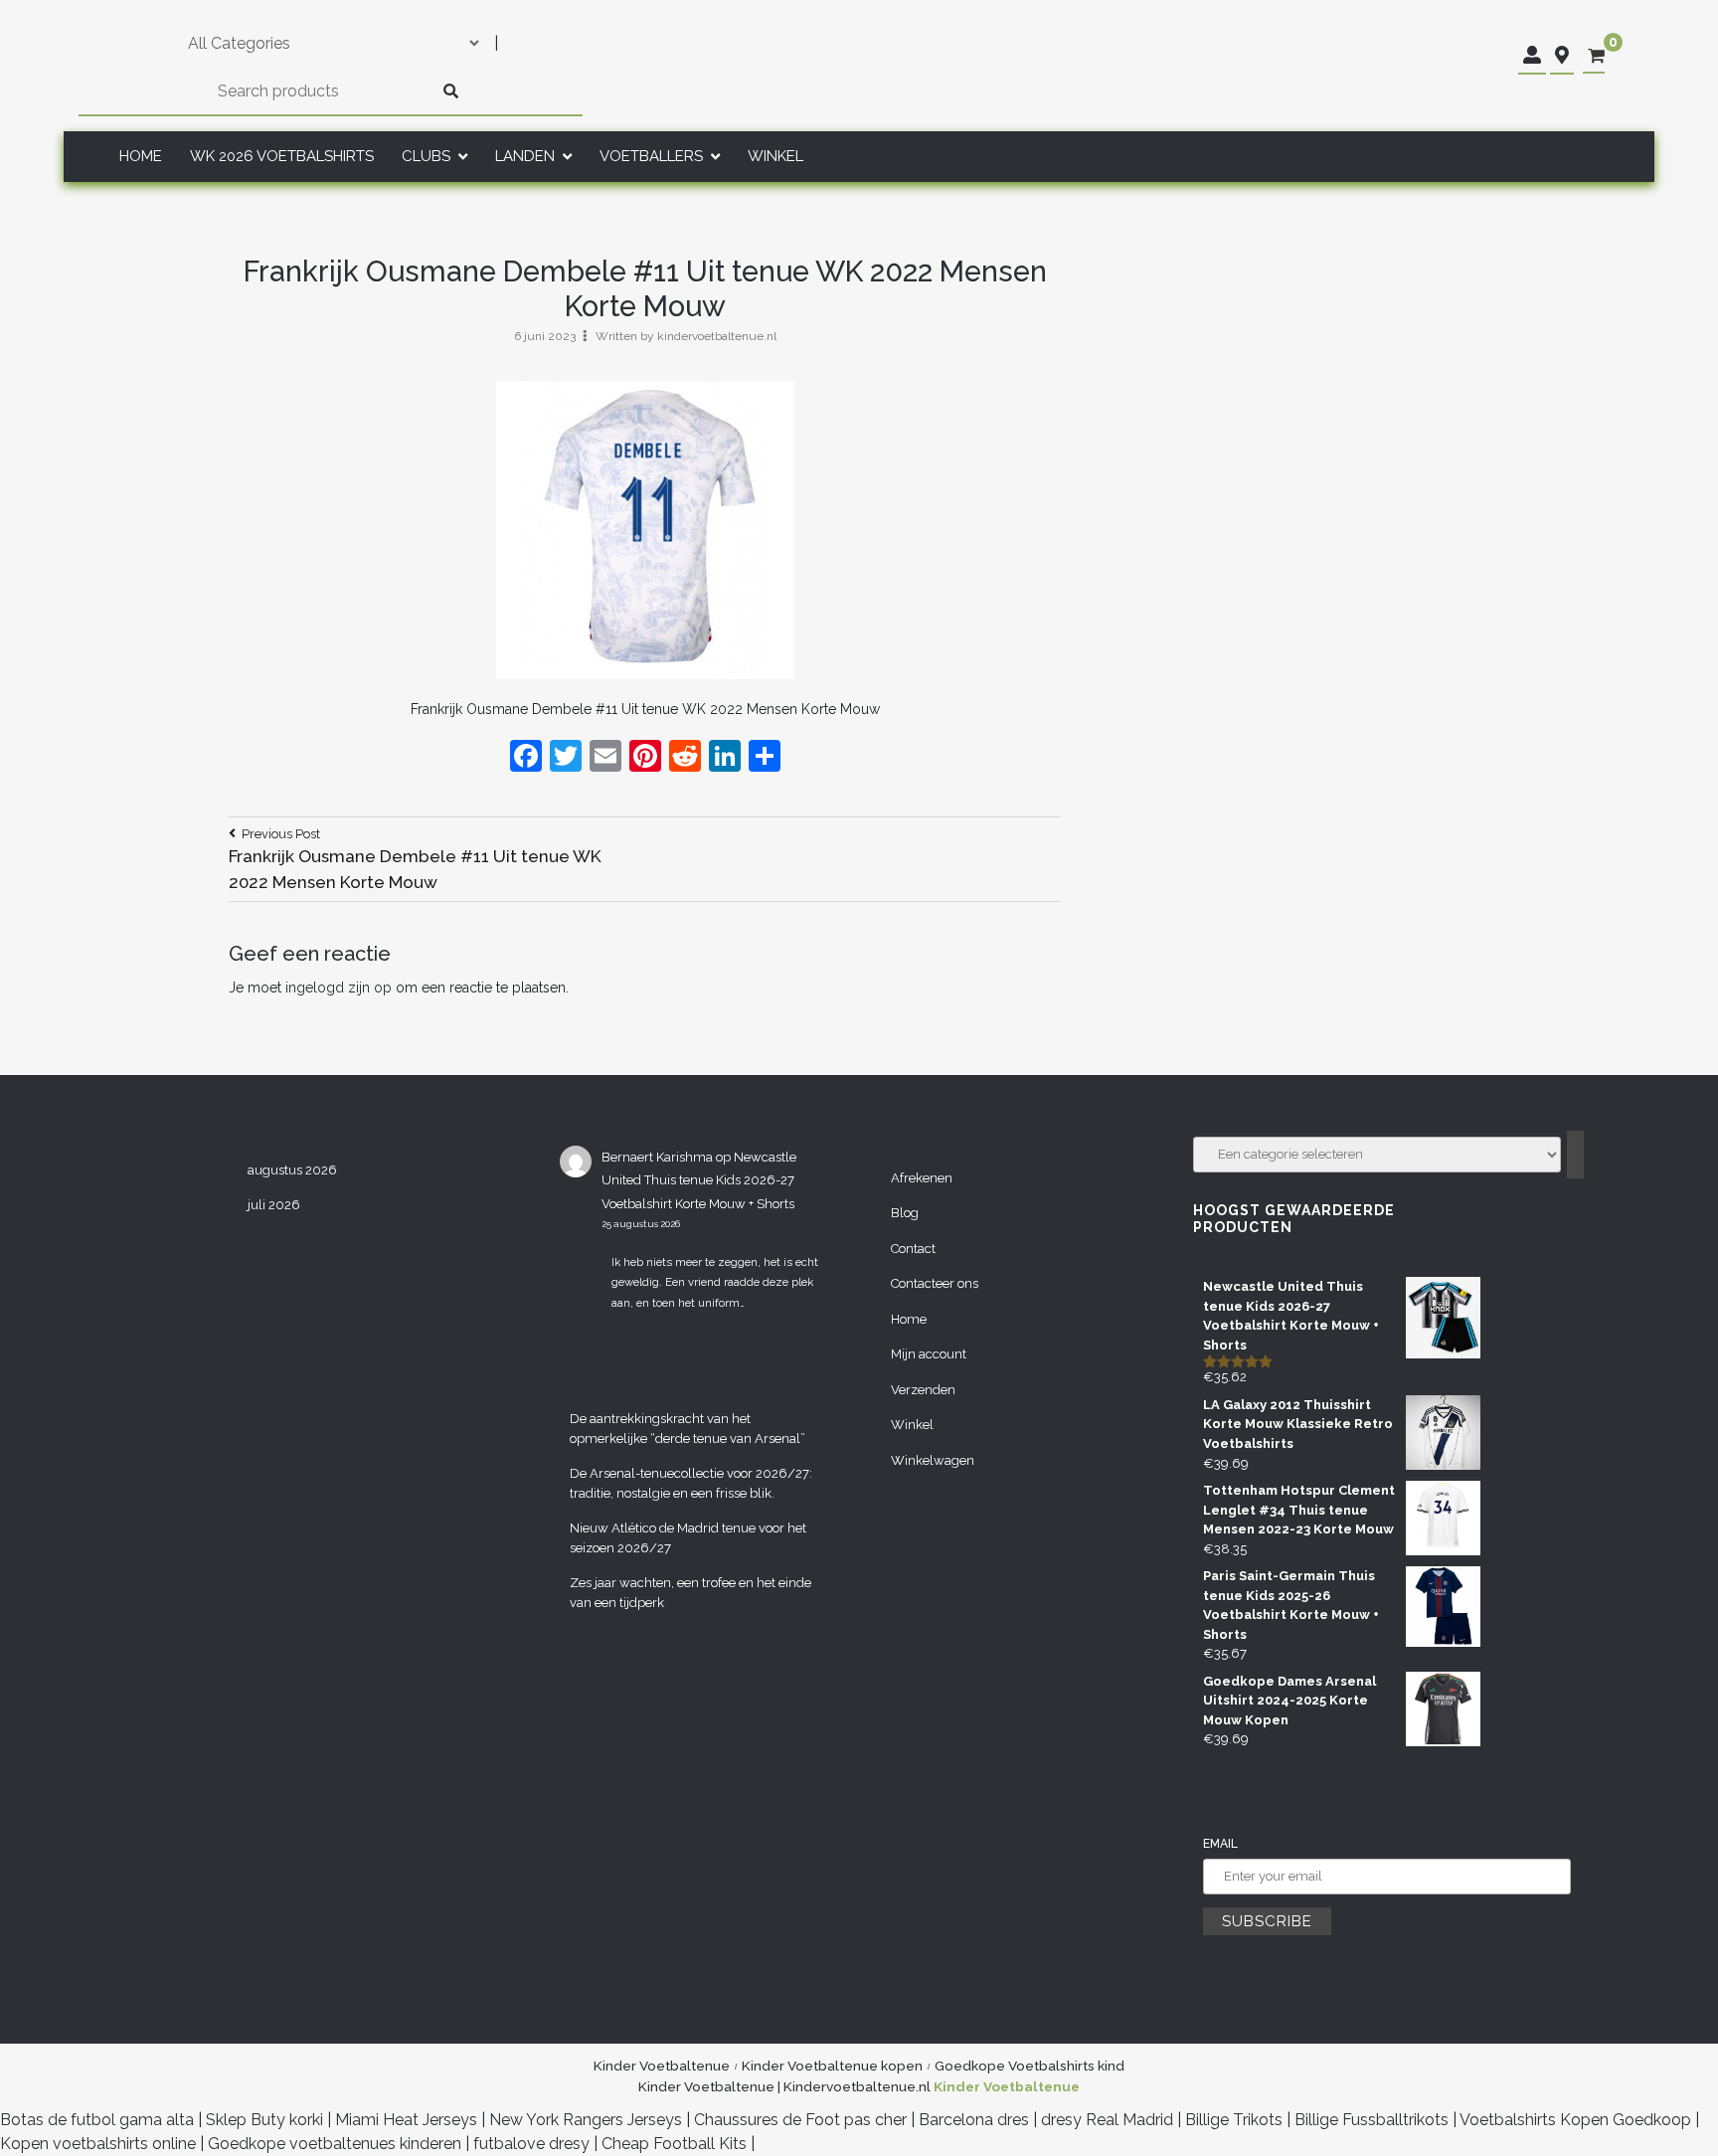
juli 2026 (274, 1205)
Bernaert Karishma (657, 1157)
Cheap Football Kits (674, 2144)
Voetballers (651, 156)
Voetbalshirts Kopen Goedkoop (1575, 2120)
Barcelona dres (974, 2120)
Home (141, 156)
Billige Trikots (1234, 2120)
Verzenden (923, 1390)
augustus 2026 (292, 1170)
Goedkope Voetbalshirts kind (1030, 2066)
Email (1220, 1844)
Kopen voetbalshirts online (98, 2144)
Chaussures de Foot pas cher (800, 2120)
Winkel (775, 156)
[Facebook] (526, 758)
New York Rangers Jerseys (586, 2120)
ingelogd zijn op (339, 988)
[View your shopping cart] (1596, 56)
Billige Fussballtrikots (1372, 2120)
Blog (905, 1213)
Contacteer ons (935, 1283)
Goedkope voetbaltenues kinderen (335, 2144)
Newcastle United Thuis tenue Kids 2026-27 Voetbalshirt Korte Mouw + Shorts (699, 1180)
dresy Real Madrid (1107, 2120)
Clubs (426, 156)
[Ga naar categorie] (1575, 1155)
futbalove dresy (531, 2144)
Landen (525, 156)
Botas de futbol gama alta (97, 2120)
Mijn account (929, 1354)
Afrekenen (922, 1178)
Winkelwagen (933, 1460)
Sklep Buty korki (264, 2120)
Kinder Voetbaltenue (662, 2066)
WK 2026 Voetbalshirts (282, 156)
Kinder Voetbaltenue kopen (832, 2066)
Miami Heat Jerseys (406, 2120)
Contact (913, 1249)
